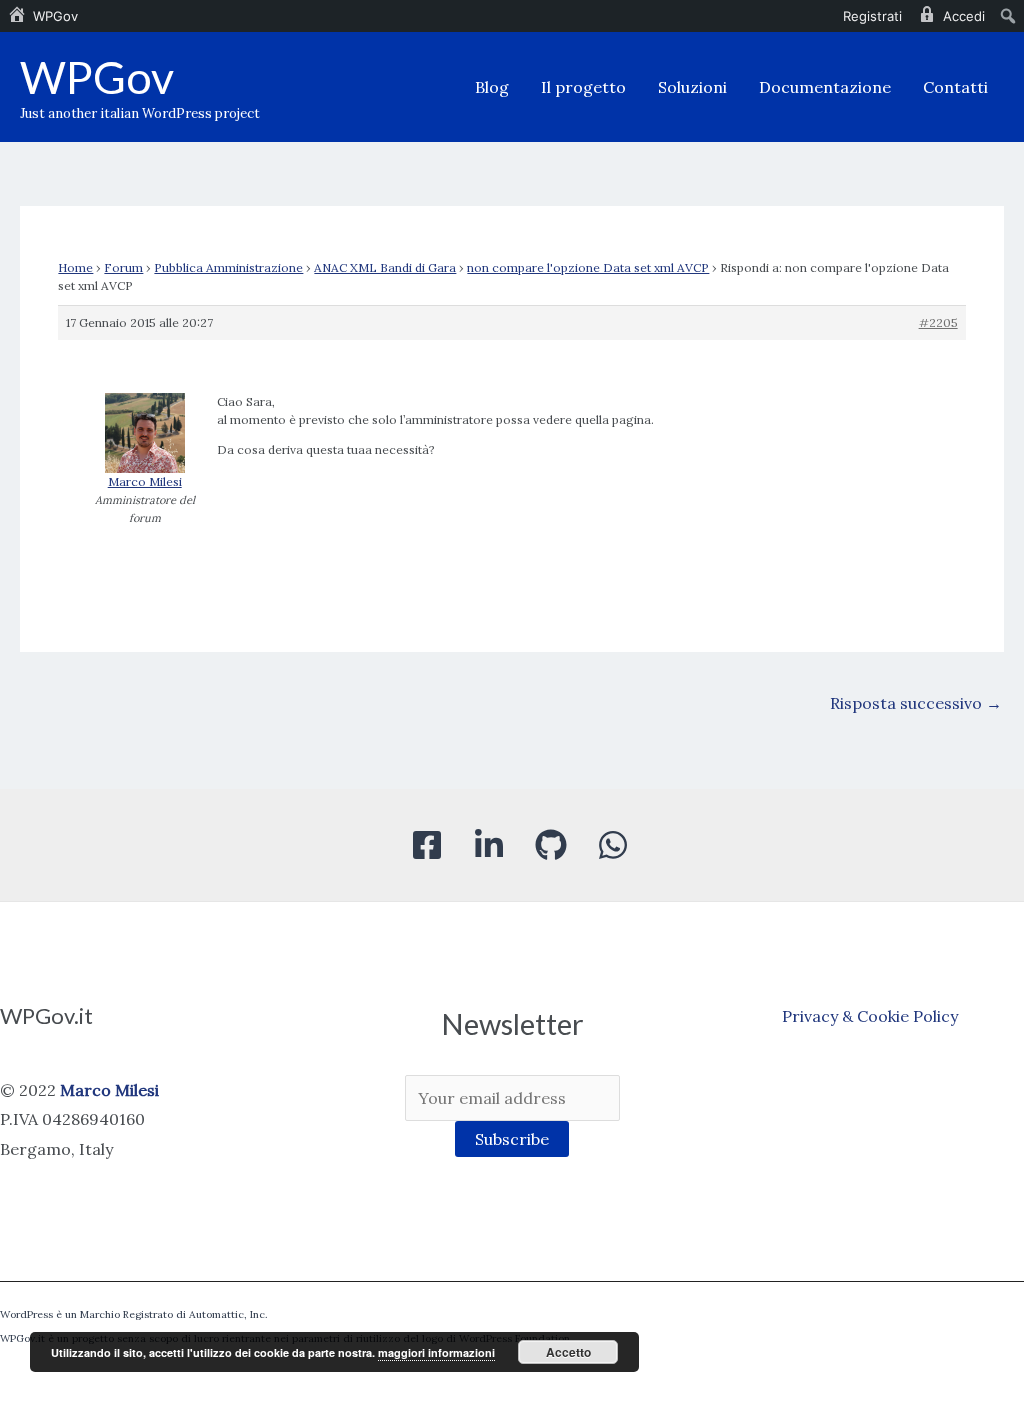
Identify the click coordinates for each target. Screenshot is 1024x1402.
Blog (492, 87)
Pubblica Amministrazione (228, 267)
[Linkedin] (489, 845)
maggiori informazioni (436, 1352)
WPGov (97, 77)
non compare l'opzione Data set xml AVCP (588, 267)
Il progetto (583, 87)
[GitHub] (551, 845)
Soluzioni (692, 87)
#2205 (938, 322)
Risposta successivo (916, 703)
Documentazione (825, 87)
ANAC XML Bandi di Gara (385, 267)
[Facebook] (427, 845)
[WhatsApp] (613, 845)
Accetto (568, 1352)
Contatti (955, 87)
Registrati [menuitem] (872, 16)
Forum (123, 267)
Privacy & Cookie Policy (870, 1016)
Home (75, 267)
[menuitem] (43, 16)
